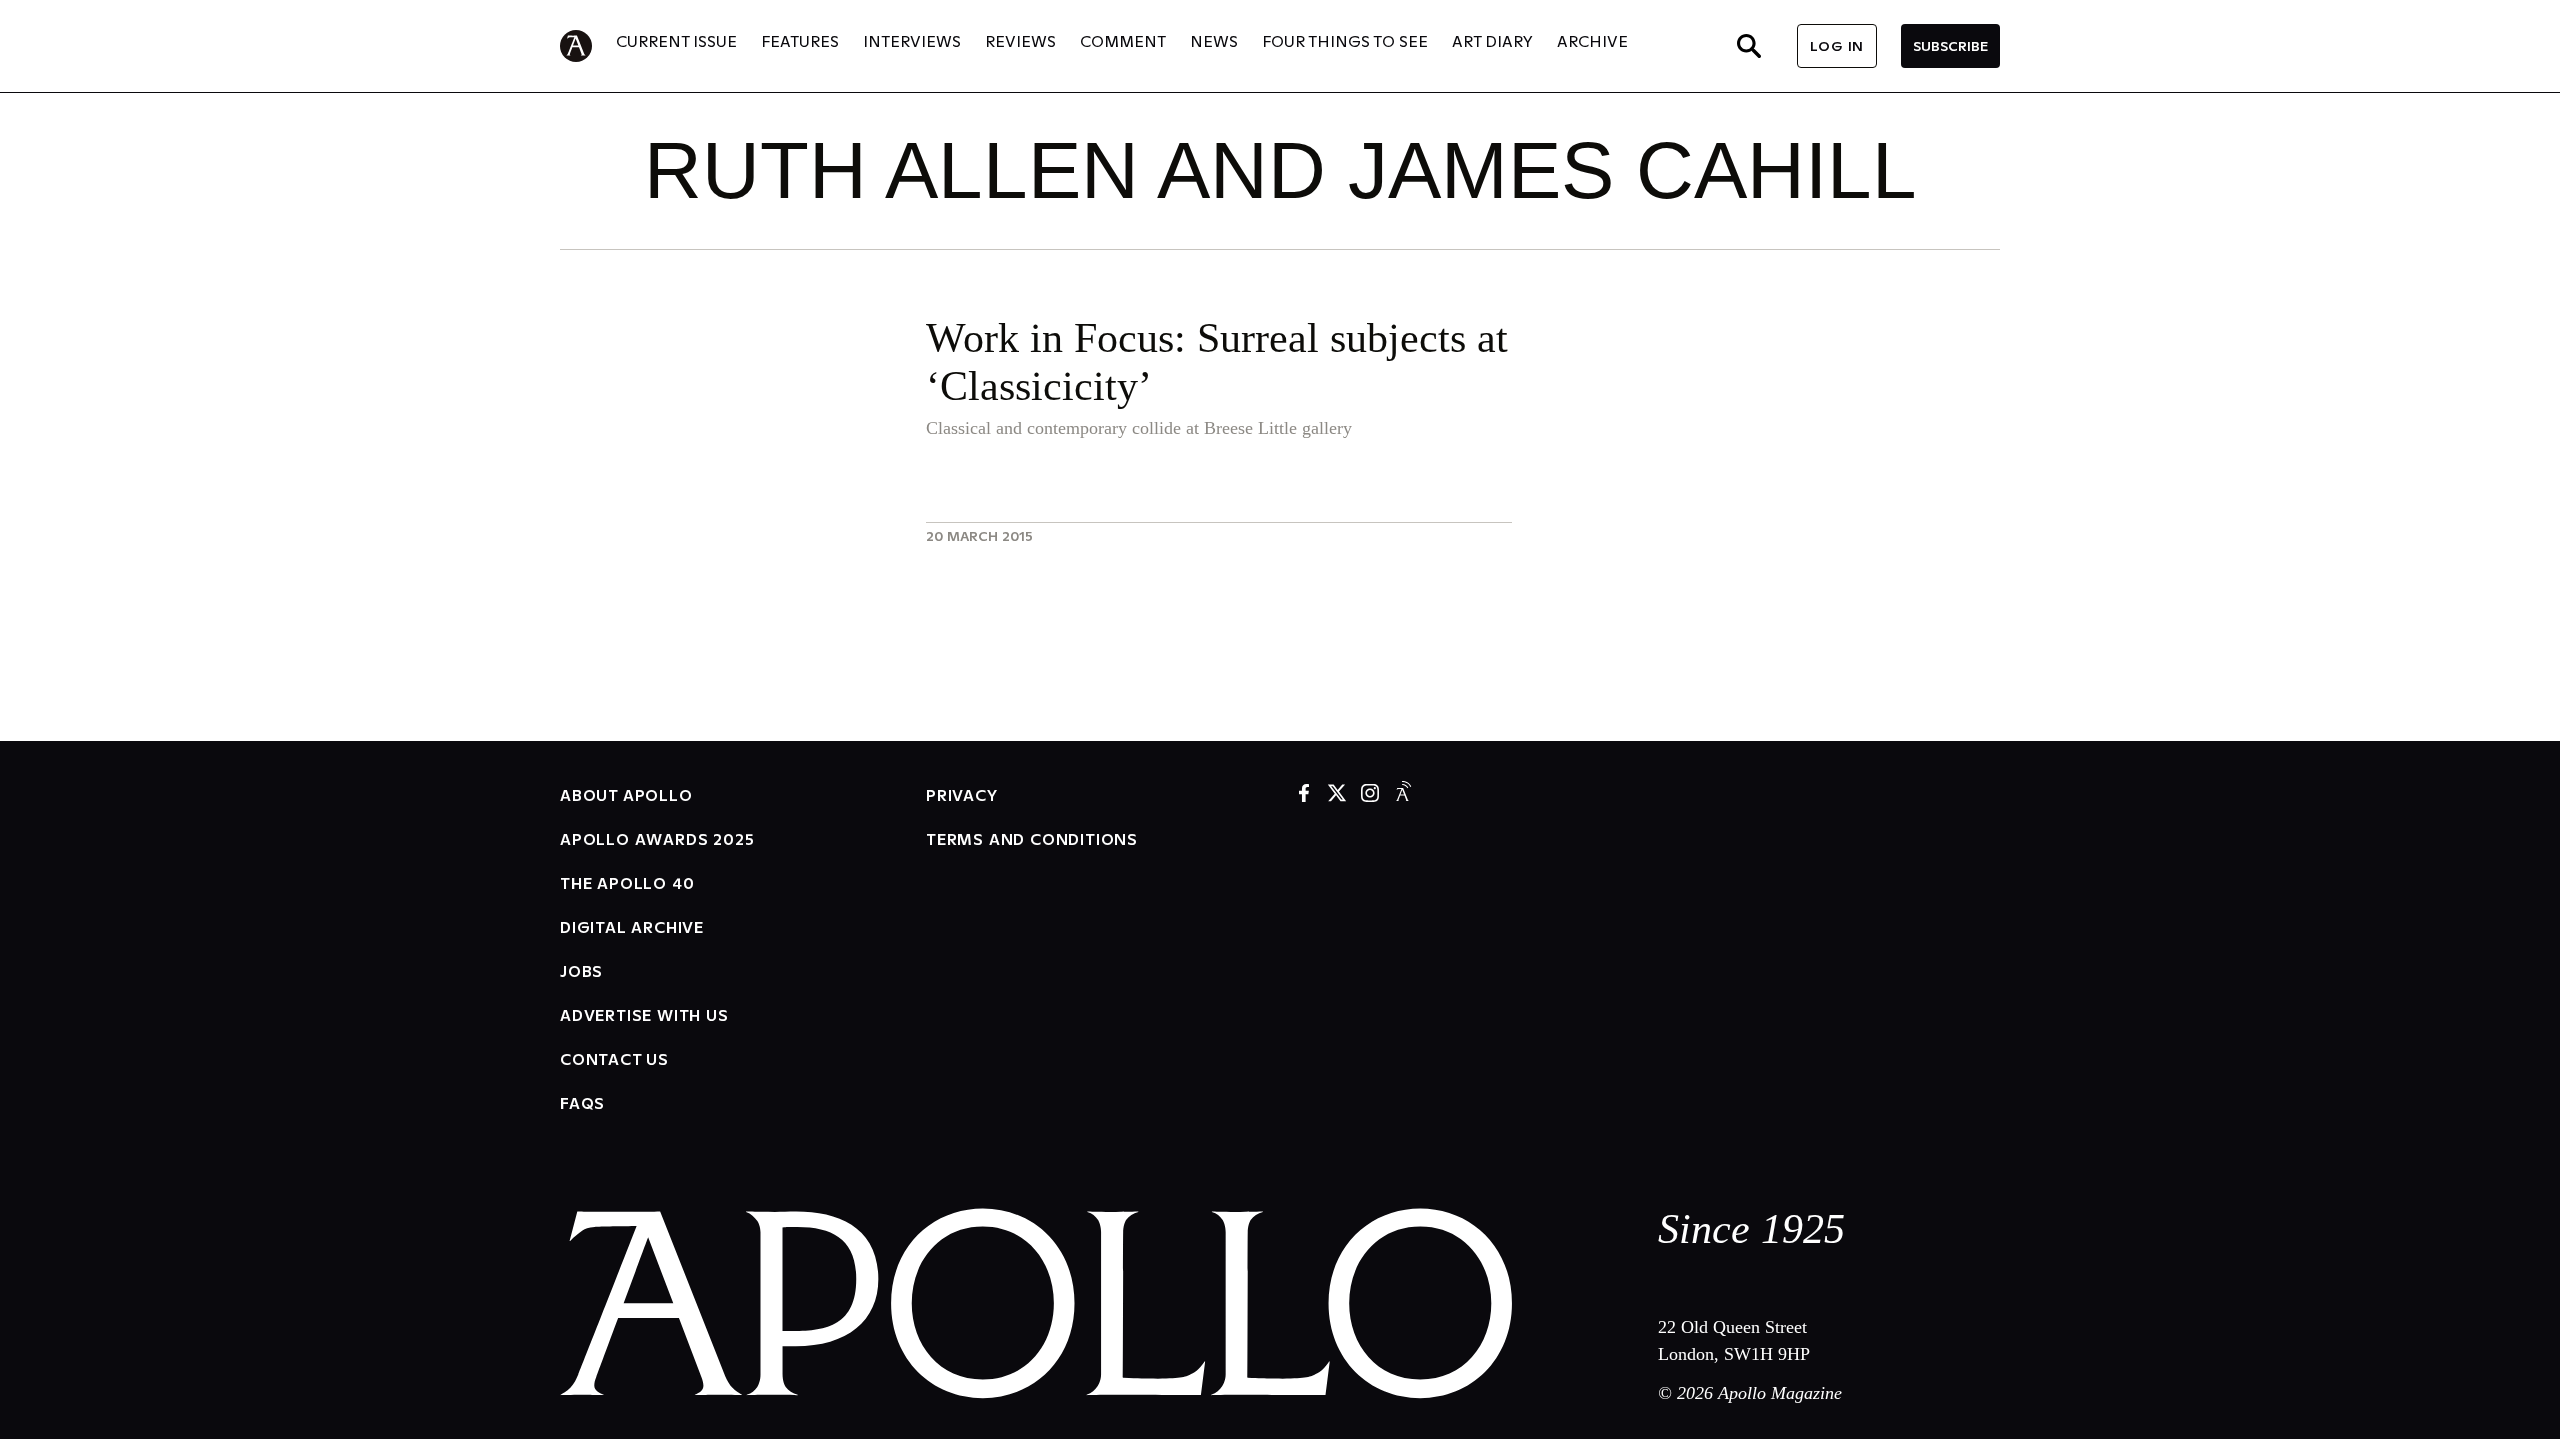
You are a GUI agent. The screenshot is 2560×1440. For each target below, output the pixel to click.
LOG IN (1837, 46)
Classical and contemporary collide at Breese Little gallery (1139, 428)
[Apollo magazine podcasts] (1403, 794)
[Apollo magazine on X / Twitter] (1337, 794)
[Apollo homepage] (588, 46)
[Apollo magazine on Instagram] (1370, 794)
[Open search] (1749, 46)
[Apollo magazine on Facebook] (1304, 794)
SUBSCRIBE (1950, 46)
